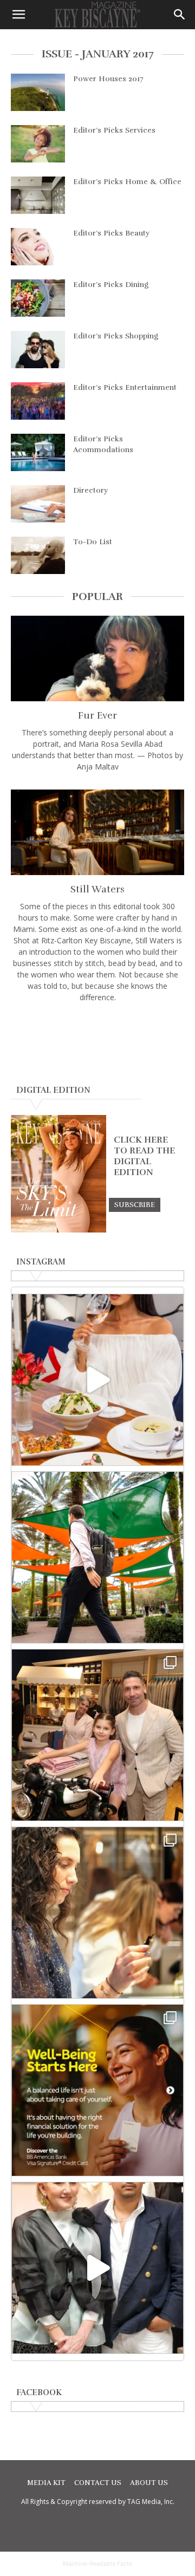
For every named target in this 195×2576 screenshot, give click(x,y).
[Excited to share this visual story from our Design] (97, 1913)
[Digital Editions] (58, 1230)
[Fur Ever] (97, 658)
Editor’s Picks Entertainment (125, 387)
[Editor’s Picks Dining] (38, 298)
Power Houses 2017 (108, 79)
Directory (90, 490)
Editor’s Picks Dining (111, 285)
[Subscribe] (135, 1204)
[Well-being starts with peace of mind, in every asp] (97, 2090)
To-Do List (93, 542)
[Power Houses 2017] (38, 92)
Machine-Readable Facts (97, 2564)
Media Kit (46, 2483)
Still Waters (97, 889)
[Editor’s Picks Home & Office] (38, 195)
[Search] (180, 15)
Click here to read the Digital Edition (144, 1156)
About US (149, 2483)
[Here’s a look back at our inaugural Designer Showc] (97, 2268)
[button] (18, 15)
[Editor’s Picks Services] (38, 144)
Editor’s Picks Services (114, 130)
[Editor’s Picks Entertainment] (38, 401)
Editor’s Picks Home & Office (127, 182)
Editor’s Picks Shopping (116, 336)
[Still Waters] (97, 832)
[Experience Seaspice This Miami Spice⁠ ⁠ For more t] (97, 1380)
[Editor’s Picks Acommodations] (38, 452)
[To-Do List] (38, 555)
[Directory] (38, 504)
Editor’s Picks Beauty (111, 233)
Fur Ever (97, 715)
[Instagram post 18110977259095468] (97, 1735)
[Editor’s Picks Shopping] (38, 350)
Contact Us (98, 2483)
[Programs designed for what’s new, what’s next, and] (97, 1557)
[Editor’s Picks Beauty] (38, 247)
